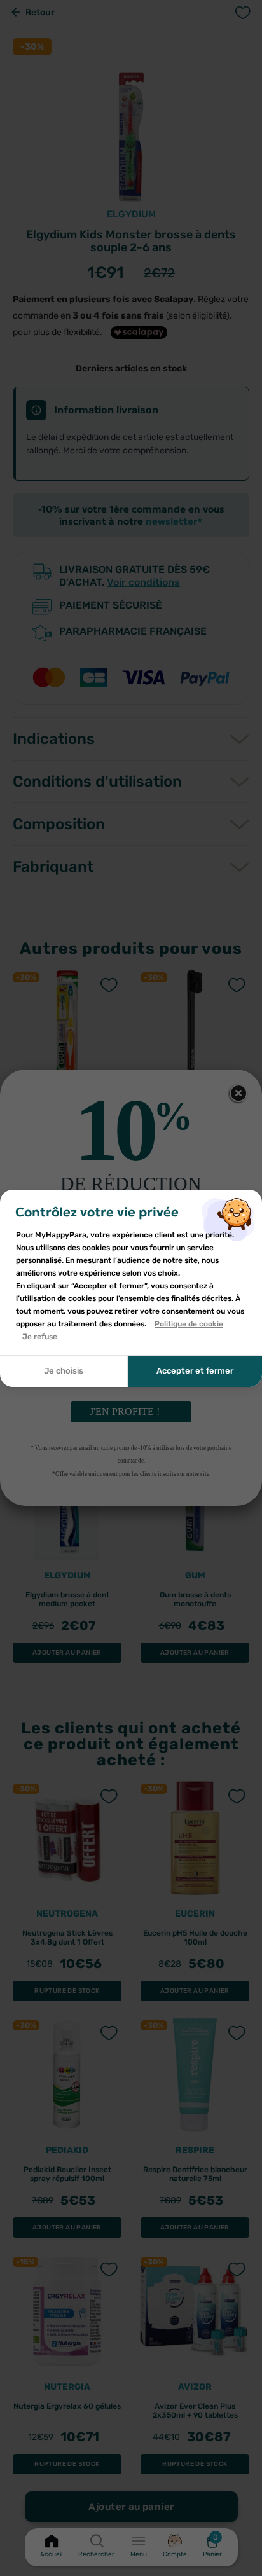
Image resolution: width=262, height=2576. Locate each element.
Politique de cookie (189, 1324)
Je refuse (40, 1337)
